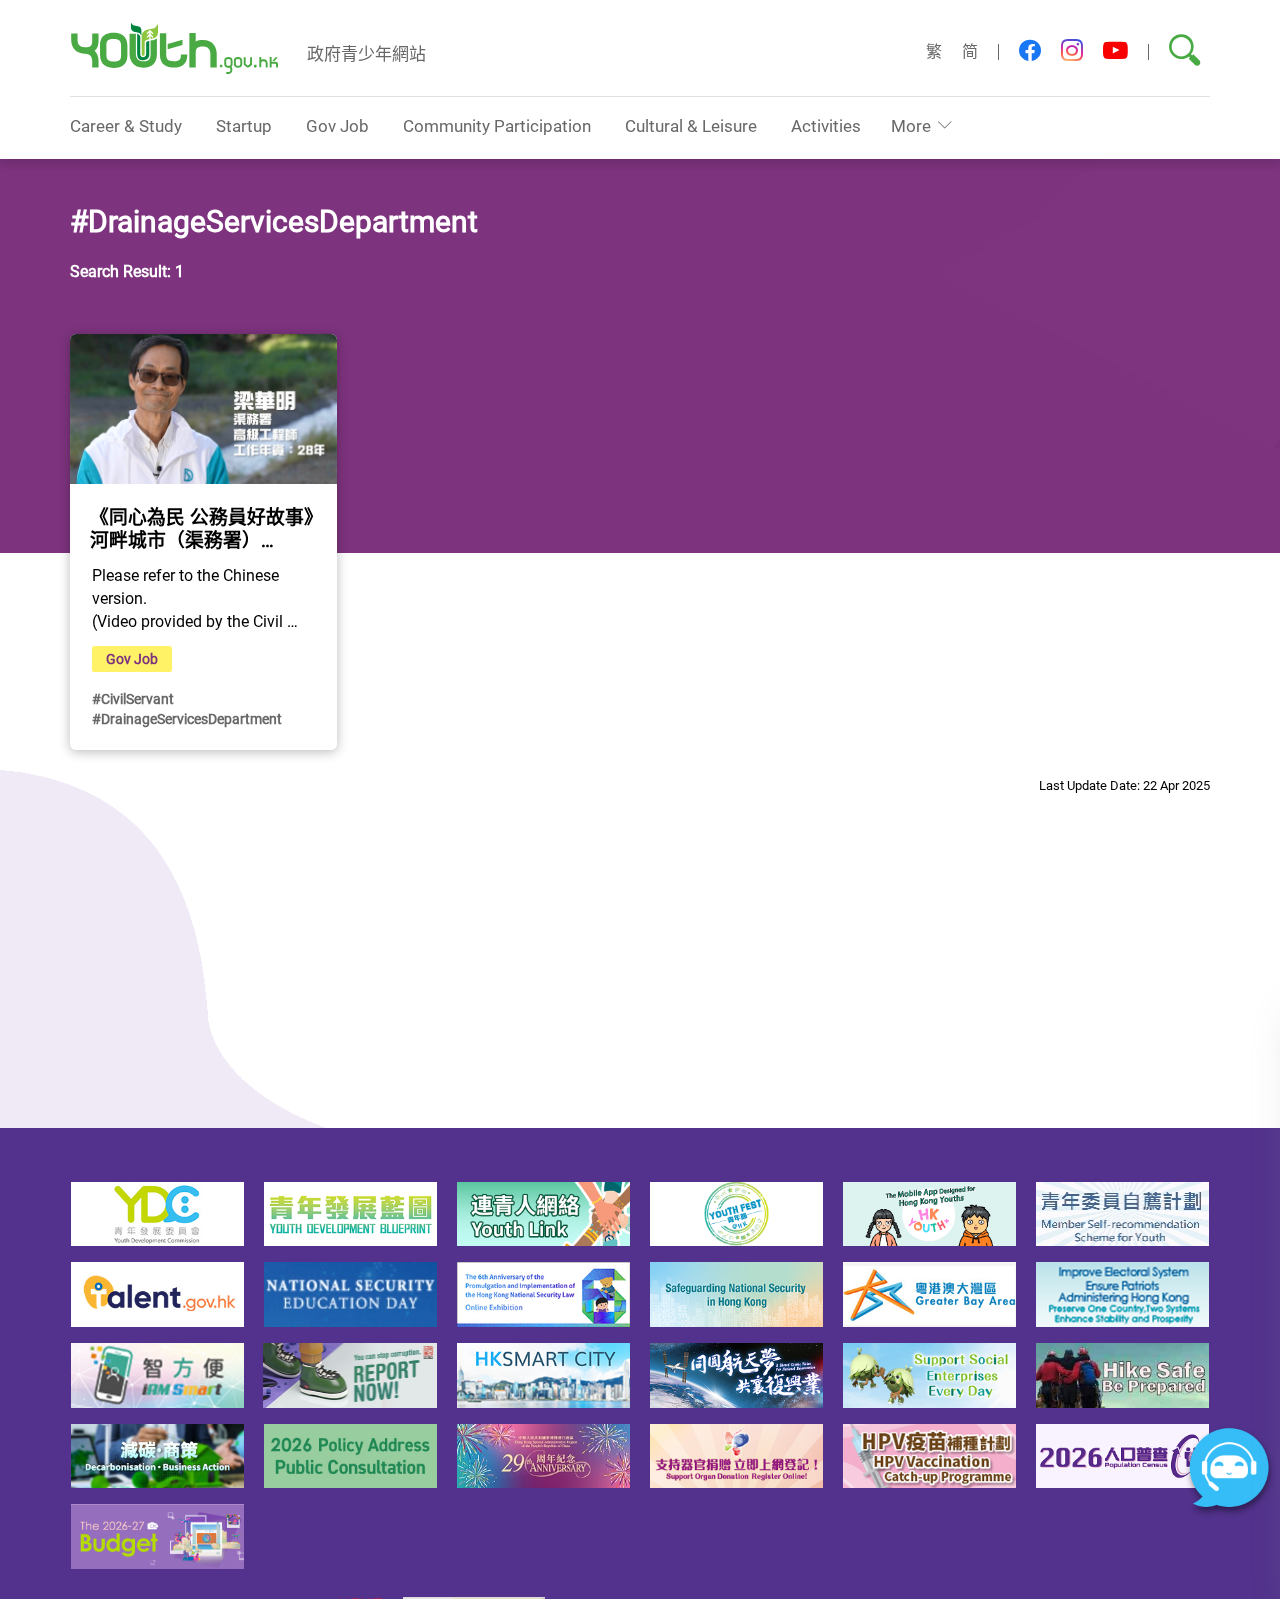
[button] (1030, 51)
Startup (244, 125)
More (911, 125)
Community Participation (497, 125)
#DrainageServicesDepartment (187, 718)
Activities (826, 125)
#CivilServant (133, 698)
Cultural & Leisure (691, 125)
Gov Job (337, 125)
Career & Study (126, 125)
